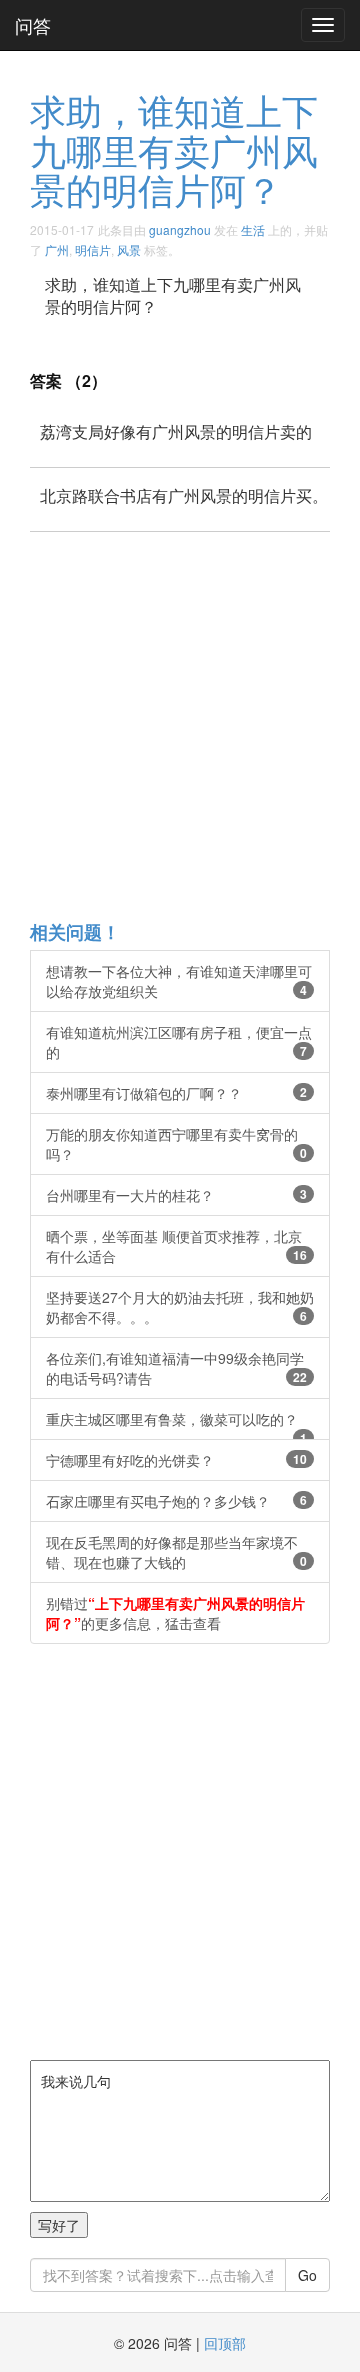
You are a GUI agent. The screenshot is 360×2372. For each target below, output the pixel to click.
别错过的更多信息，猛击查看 (175, 1613)
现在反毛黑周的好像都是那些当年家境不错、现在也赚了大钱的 (176, 1552)
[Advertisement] (180, 725)
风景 (129, 249)
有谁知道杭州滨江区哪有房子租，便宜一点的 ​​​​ (179, 1042)
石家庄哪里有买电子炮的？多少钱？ (176, 1501)
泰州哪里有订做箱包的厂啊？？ (176, 1093)
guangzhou (180, 229)
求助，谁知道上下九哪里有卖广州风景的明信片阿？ (174, 149)
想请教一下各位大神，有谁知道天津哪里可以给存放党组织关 (179, 981)
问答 (33, 25)
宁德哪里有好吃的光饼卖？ (176, 1460)
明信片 (93, 249)
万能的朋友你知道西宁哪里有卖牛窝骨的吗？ (176, 1144)
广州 (57, 249)
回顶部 (225, 2343)
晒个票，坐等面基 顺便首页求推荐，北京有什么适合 (176, 1246)
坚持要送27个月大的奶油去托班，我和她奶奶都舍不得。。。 (180, 1307)
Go (307, 2275)
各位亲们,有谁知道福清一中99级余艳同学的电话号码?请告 (176, 1368)
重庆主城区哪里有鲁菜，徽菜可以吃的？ (176, 1424)
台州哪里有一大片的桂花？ (176, 1195)
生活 (253, 229)
